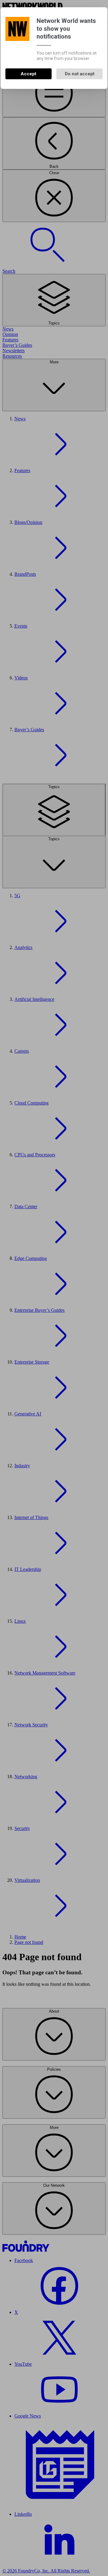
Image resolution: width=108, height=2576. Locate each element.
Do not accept (80, 74)
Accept (28, 74)
